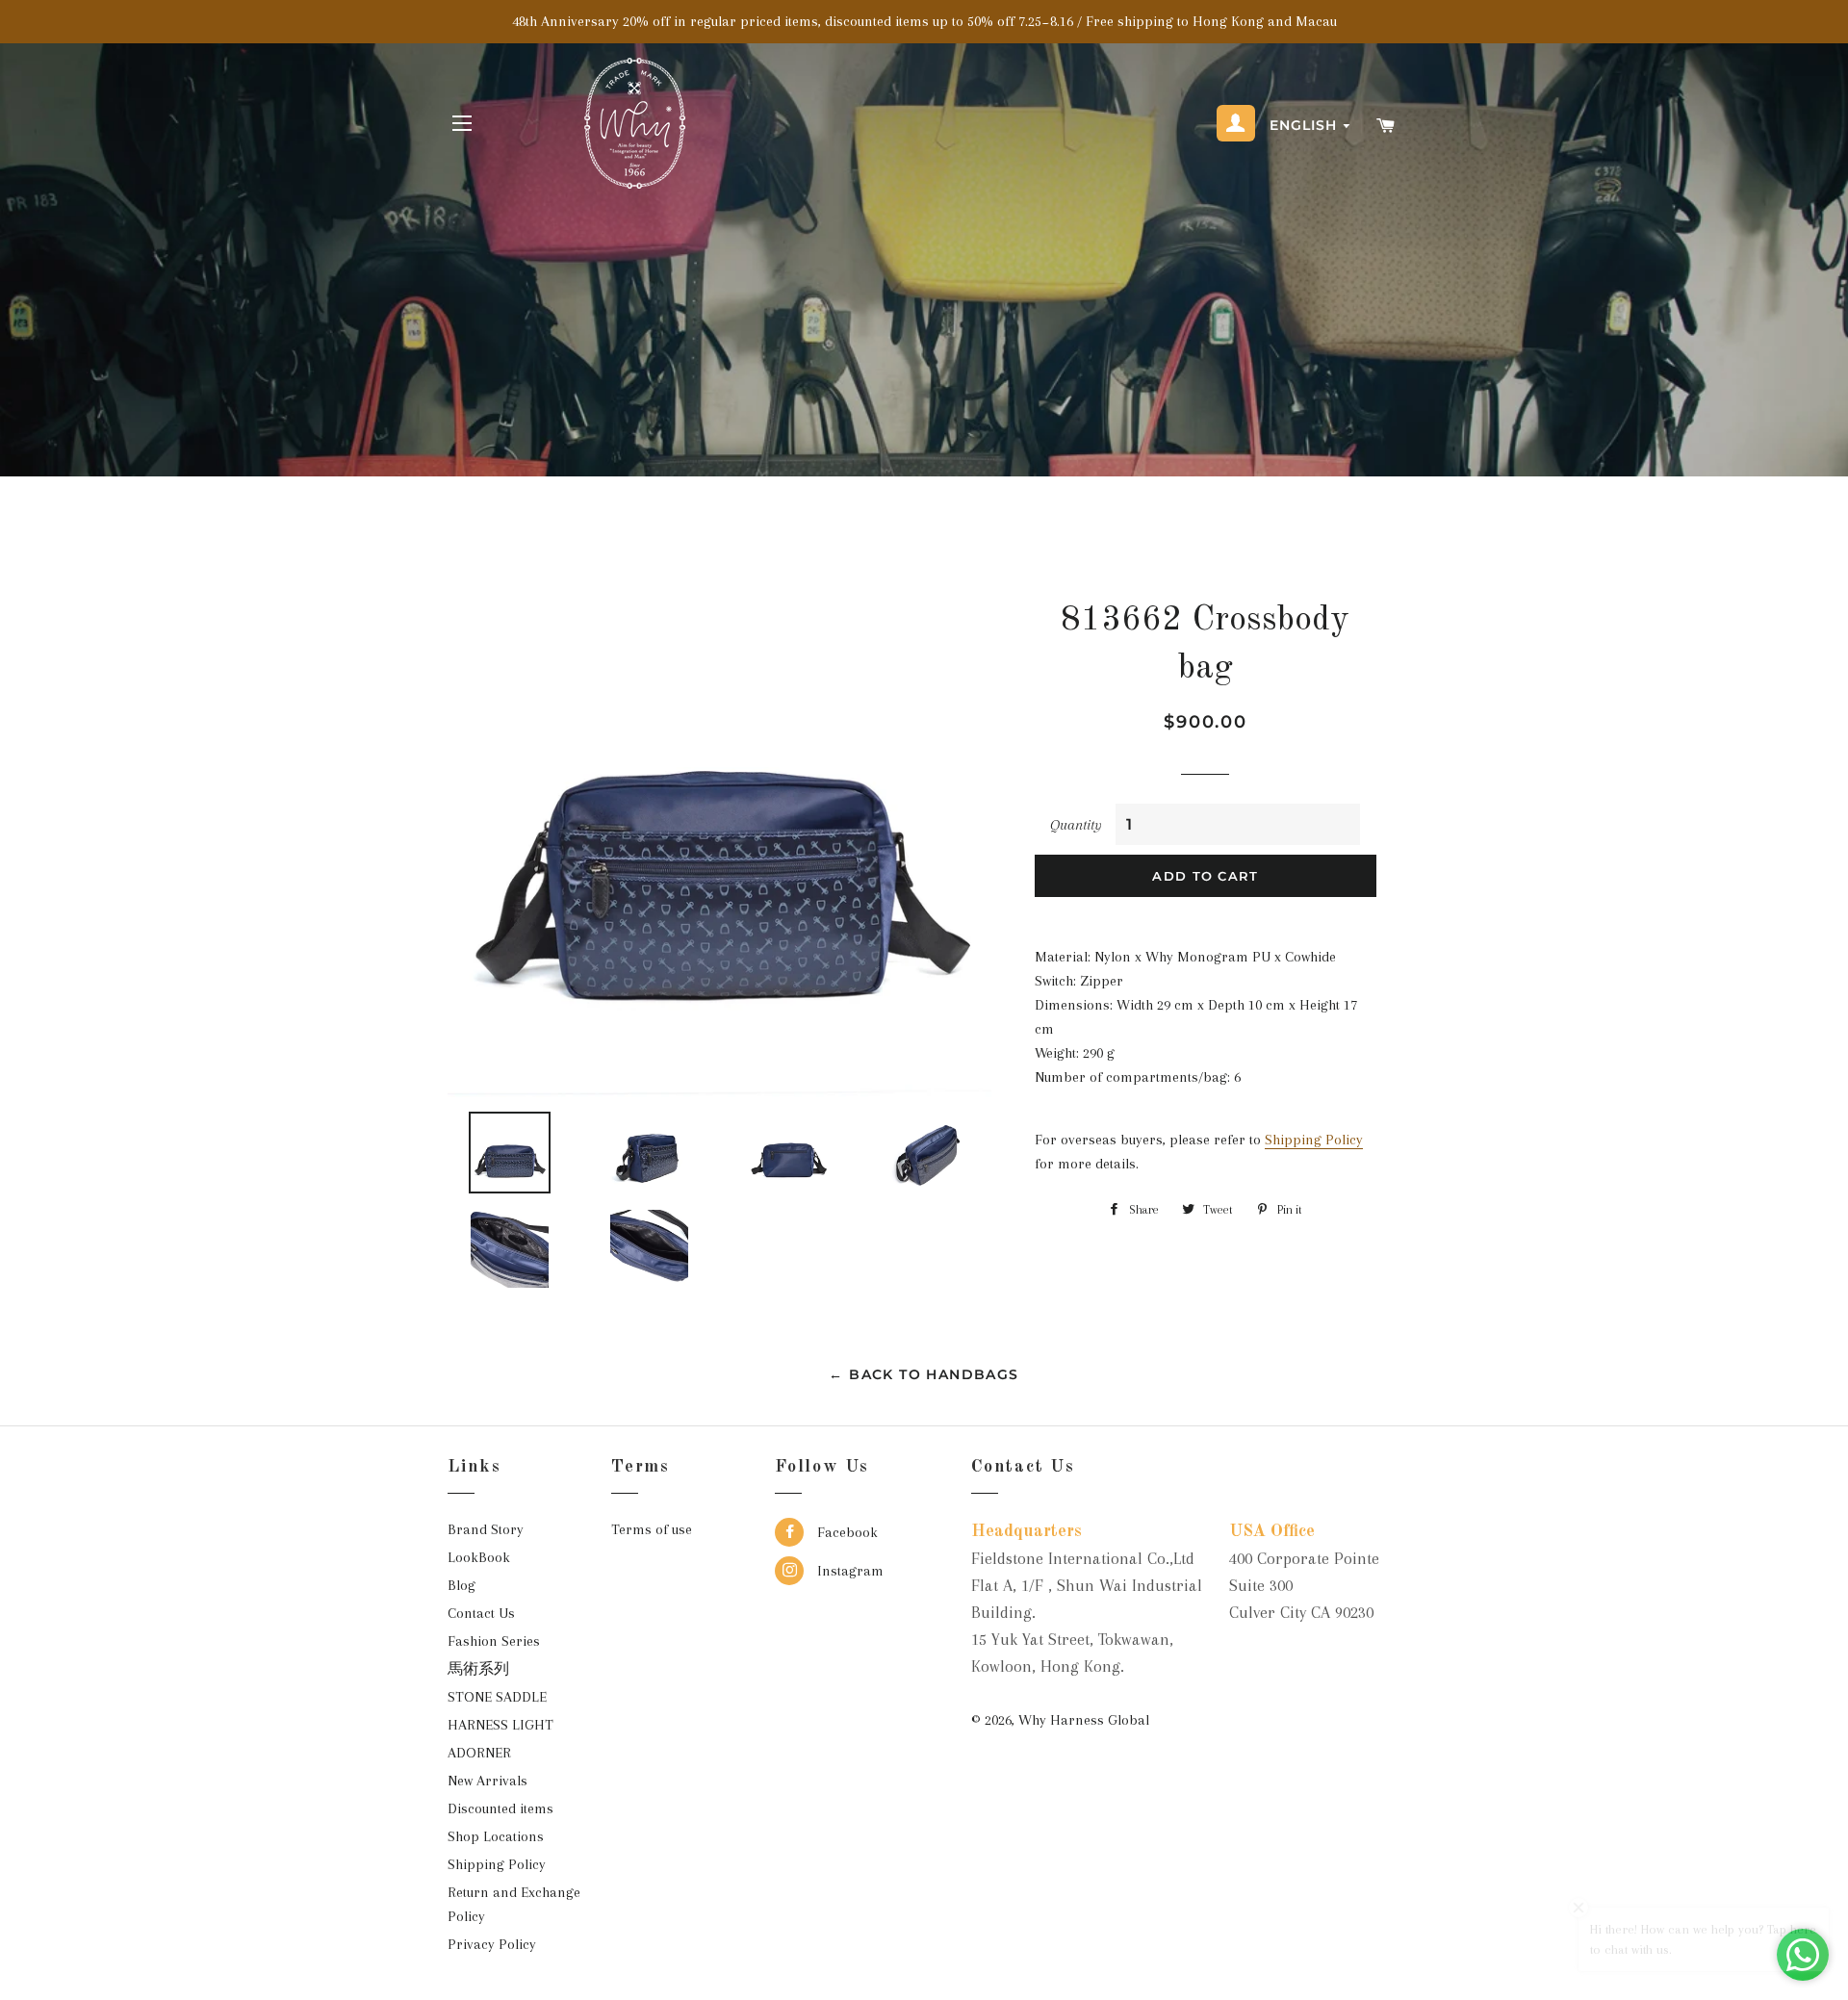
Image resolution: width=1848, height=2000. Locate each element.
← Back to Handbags (924, 1374)
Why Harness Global (1084, 1720)
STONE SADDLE (497, 1697)
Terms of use (652, 1529)
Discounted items (500, 1808)
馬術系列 (478, 1669)
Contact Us (481, 1613)
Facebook (846, 1532)
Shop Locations (496, 1836)
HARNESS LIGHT (500, 1725)
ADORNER (479, 1753)
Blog (462, 1585)
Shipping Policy (1314, 1140)
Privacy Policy (492, 1944)
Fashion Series (494, 1641)
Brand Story (486, 1529)
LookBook (479, 1557)
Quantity (1076, 825)
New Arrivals (488, 1781)
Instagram (848, 1571)
